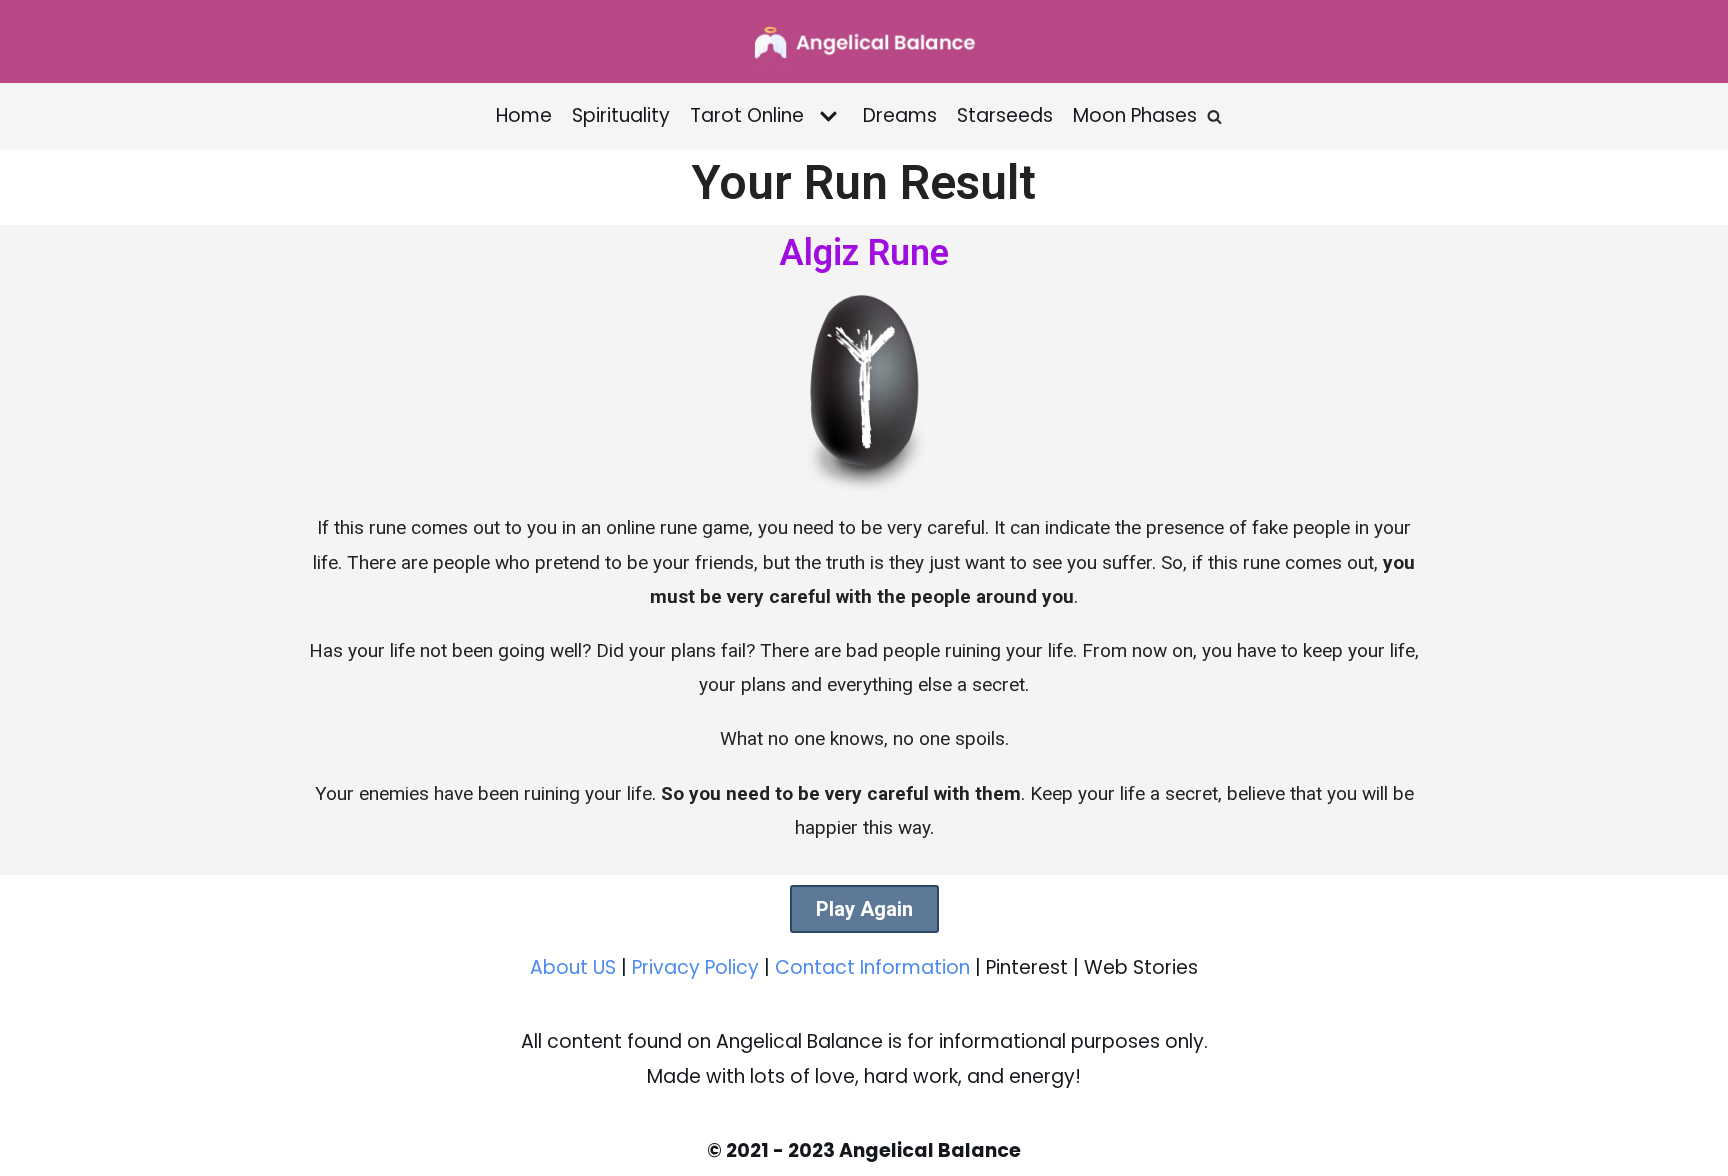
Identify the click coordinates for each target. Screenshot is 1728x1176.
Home (524, 115)
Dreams (900, 115)
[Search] (1214, 116)
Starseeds (1005, 115)
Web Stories (1141, 967)
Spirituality (621, 115)
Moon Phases (1135, 115)
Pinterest (1027, 967)
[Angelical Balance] (864, 41)
